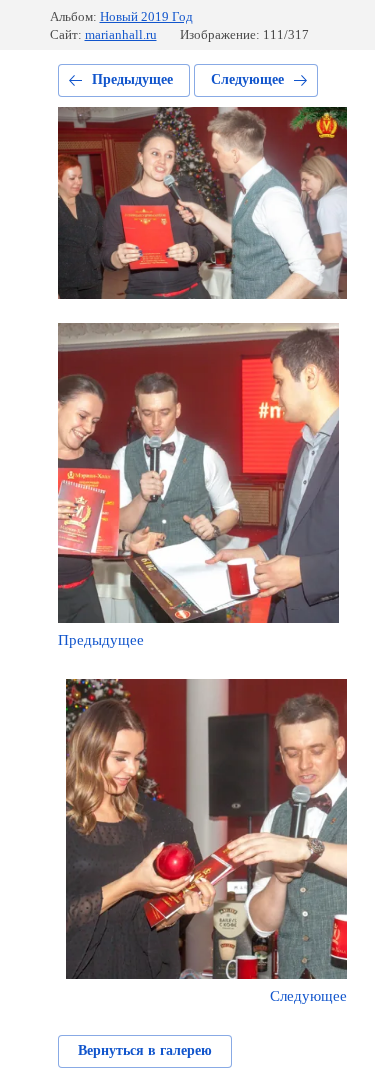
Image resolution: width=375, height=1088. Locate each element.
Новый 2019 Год (146, 16)
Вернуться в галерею (145, 1050)
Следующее (247, 79)
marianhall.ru (121, 34)
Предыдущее (132, 79)
